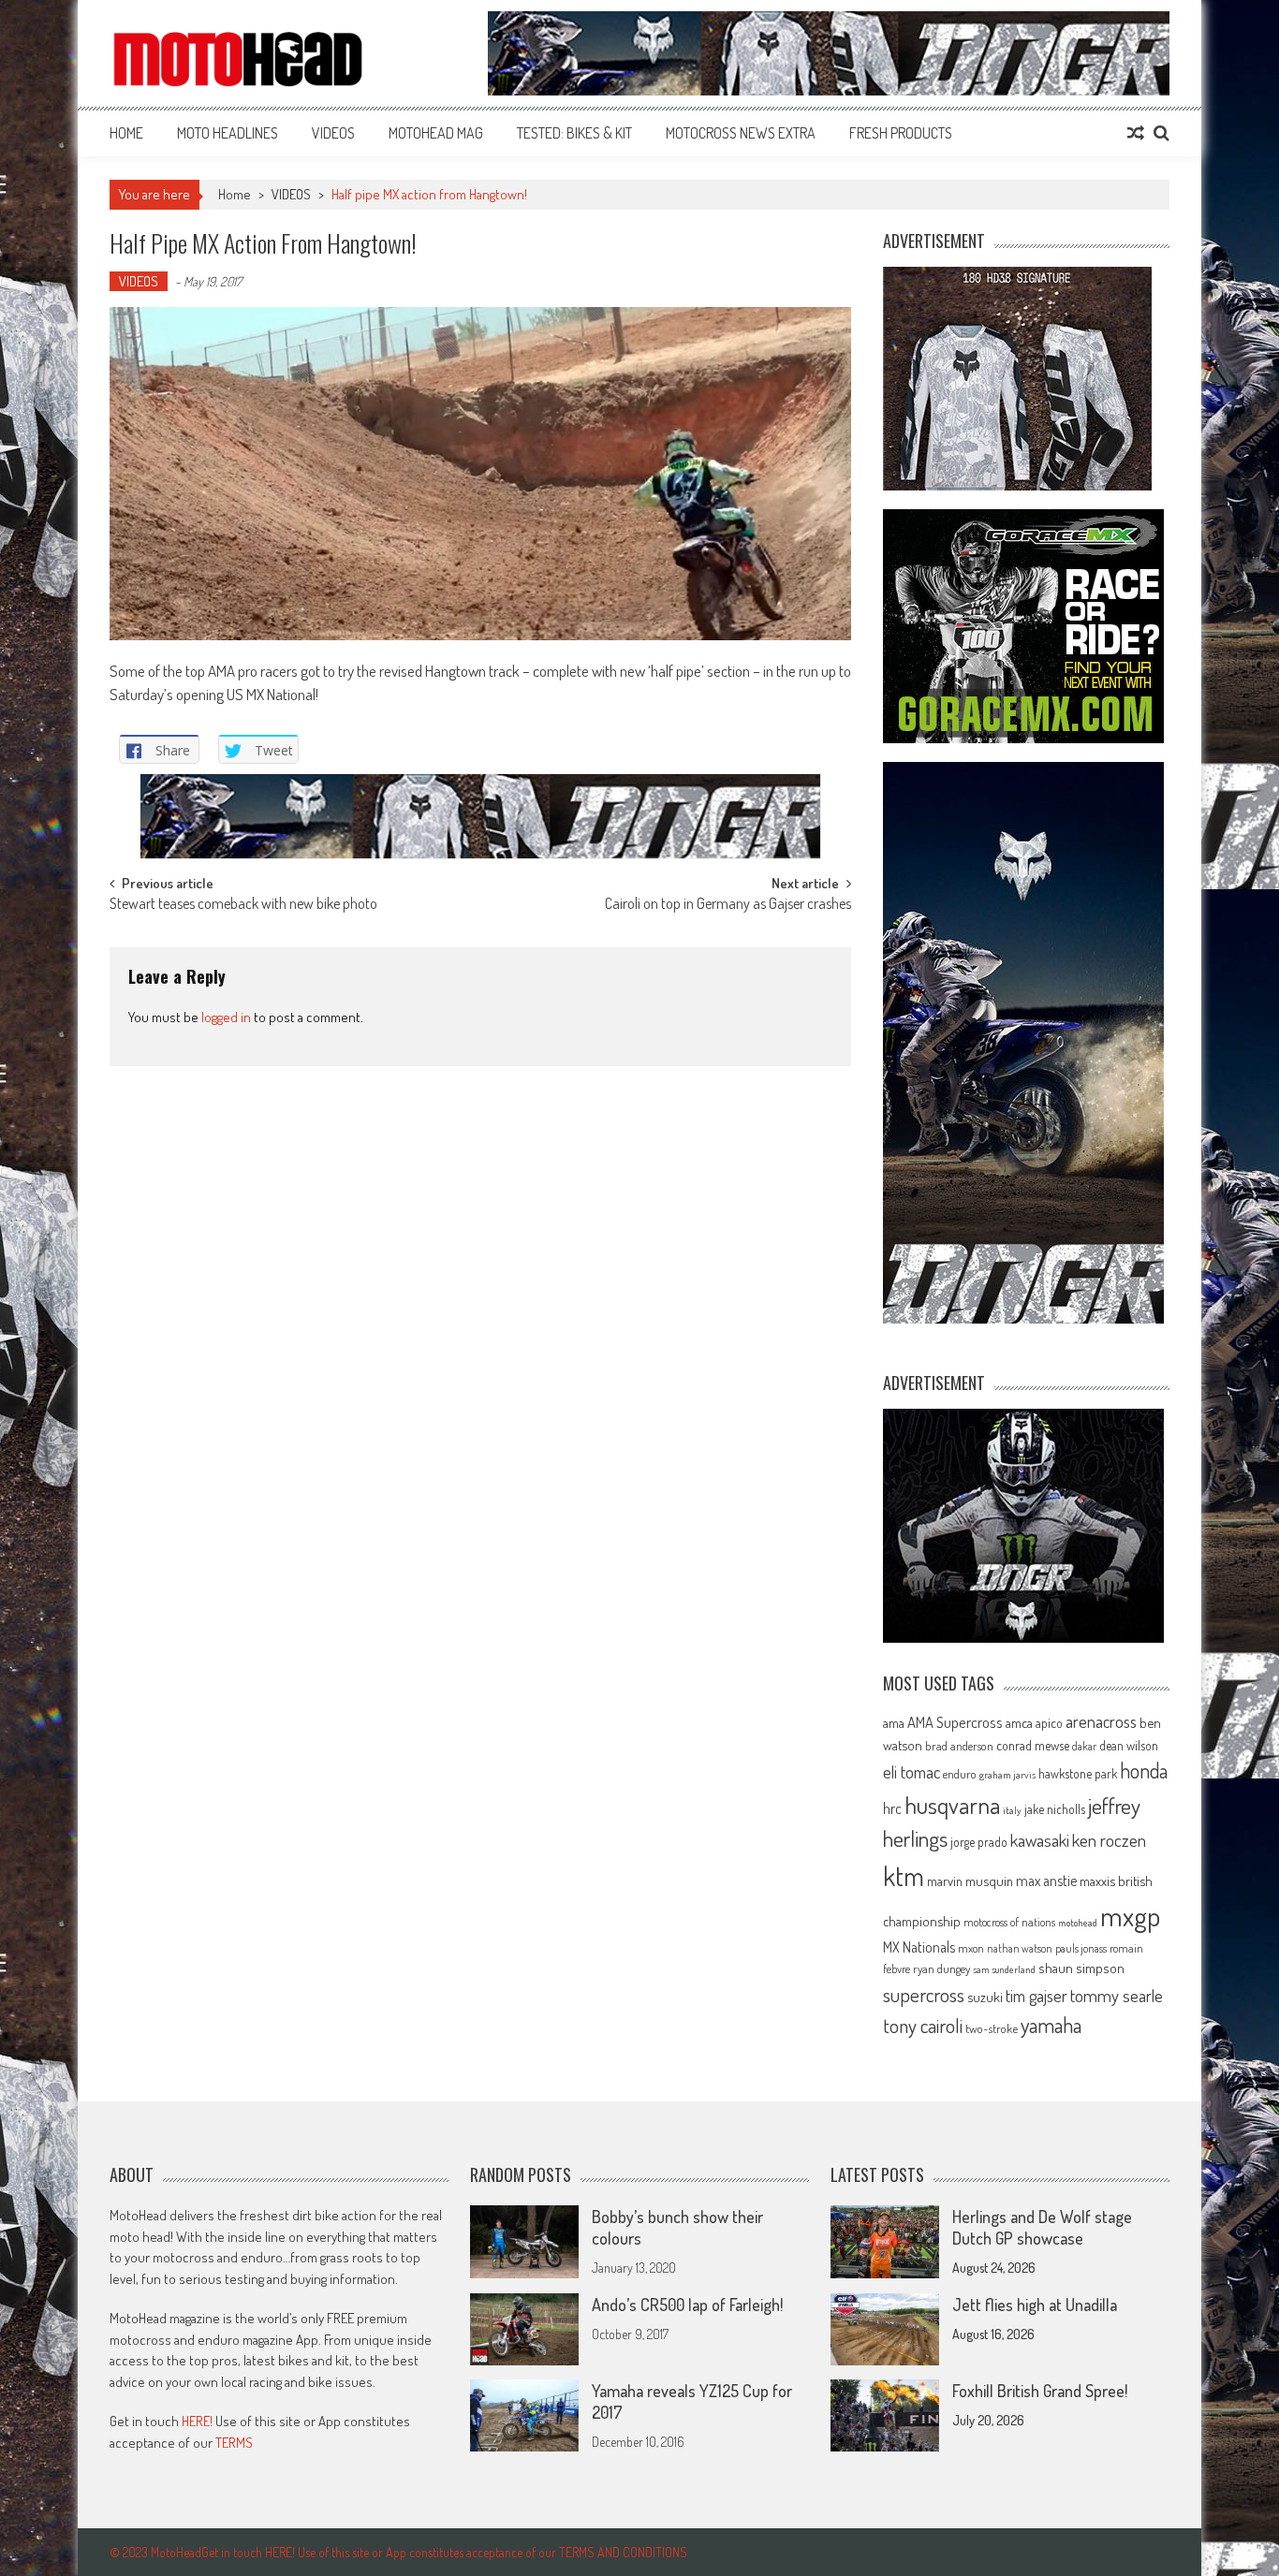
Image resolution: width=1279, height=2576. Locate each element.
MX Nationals (919, 1947)
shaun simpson (1081, 1968)
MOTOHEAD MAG (436, 133)
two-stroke (992, 2028)
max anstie (1046, 1881)
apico (1049, 1723)
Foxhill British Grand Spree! (1040, 2391)
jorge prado (979, 1842)
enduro (960, 1774)
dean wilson (1129, 1745)
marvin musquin (970, 1881)
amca (1019, 1722)
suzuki (985, 1997)
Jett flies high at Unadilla (1035, 2305)
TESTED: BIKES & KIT (574, 133)
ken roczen (1109, 1840)
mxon (971, 1948)
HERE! (197, 2421)
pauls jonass (1081, 1948)
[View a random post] (1136, 133)
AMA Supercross (955, 1722)
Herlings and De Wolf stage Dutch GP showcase (1042, 2227)
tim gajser (1036, 1996)
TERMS (234, 2443)
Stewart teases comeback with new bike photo (243, 905)
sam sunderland (1004, 1969)
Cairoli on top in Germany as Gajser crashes (728, 905)
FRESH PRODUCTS (901, 133)
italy (1012, 1810)
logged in (226, 1017)
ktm (904, 1876)
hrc (892, 1808)
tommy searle (1117, 1995)
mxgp (1130, 1916)
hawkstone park (1078, 1773)
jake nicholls (1055, 1809)
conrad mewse (1033, 1745)
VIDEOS (333, 133)
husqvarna (952, 1805)
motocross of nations (1009, 1922)
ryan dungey (941, 1969)
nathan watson (1020, 1948)
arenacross (1101, 1721)
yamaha (1051, 2025)
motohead (1078, 1923)
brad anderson (959, 1746)
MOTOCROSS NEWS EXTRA (741, 133)
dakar (1084, 1746)
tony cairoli (923, 2025)
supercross (924, 1994)
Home (126, 133)
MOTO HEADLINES (228, 133)
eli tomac (911, 1771)
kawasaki (1040, 1840)
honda (1144, 1771)
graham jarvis (1007, 1775)
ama (894, 1722)
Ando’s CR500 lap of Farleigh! (687, 2305)
